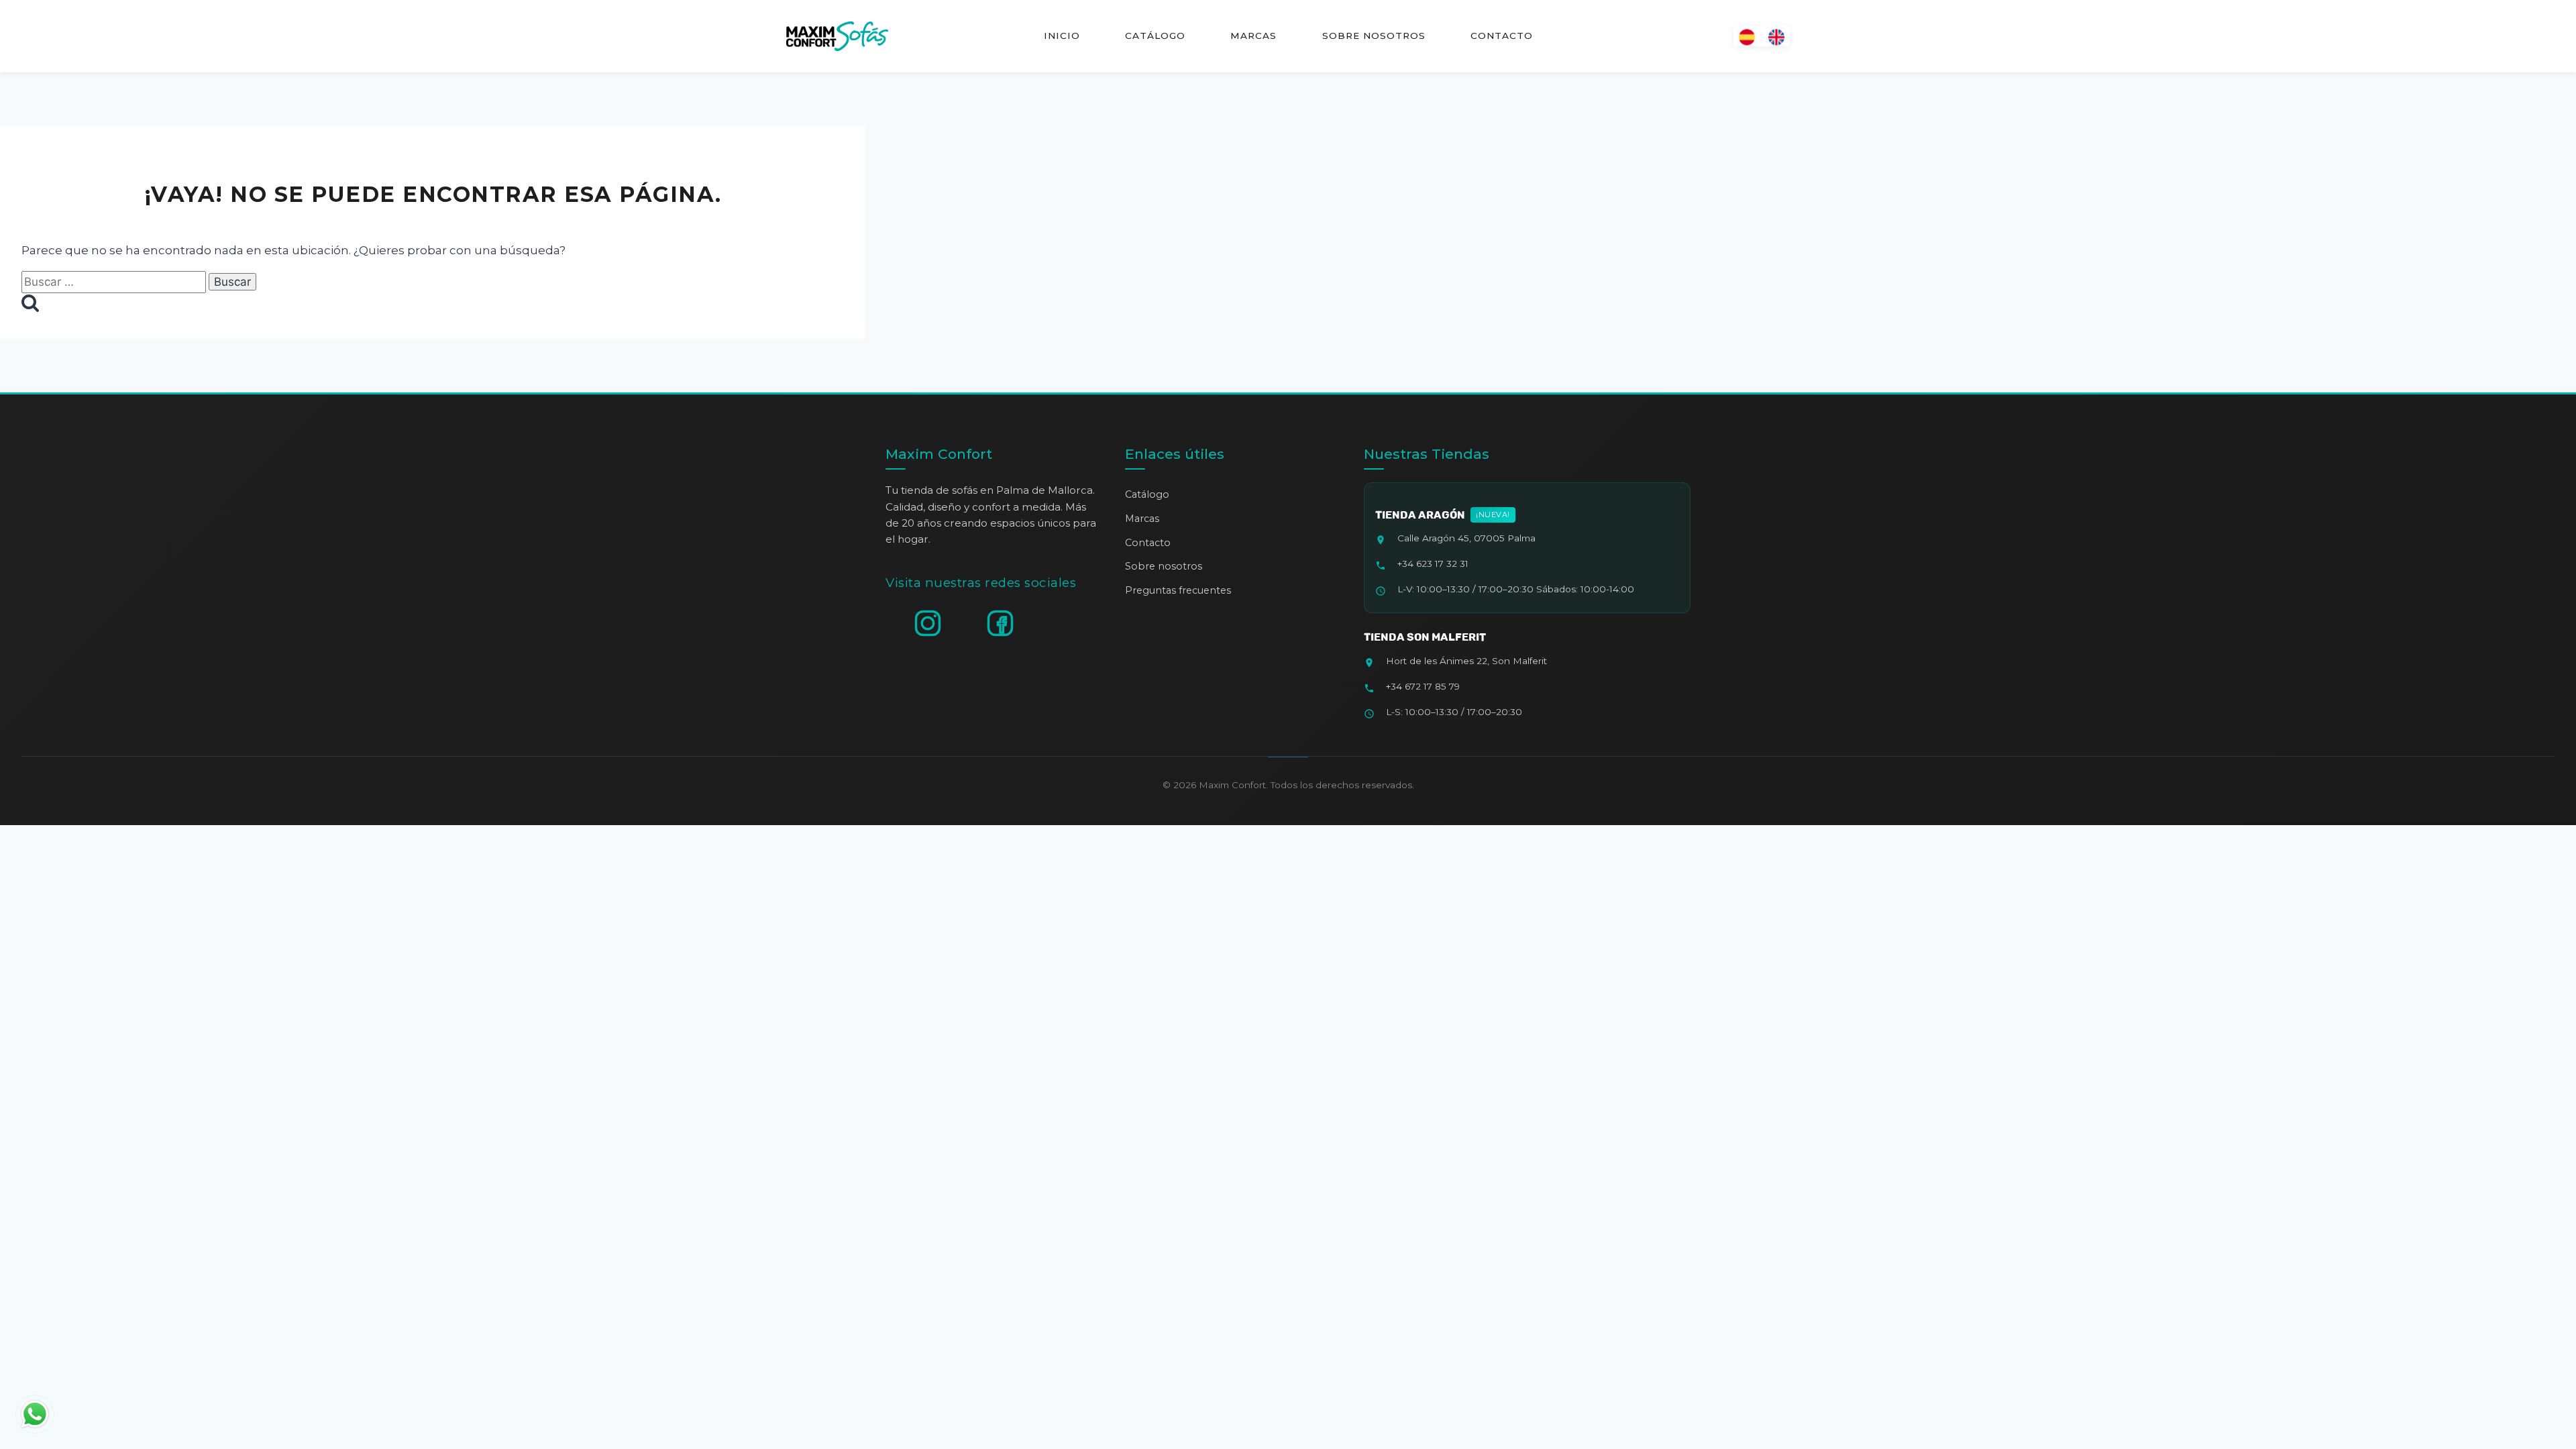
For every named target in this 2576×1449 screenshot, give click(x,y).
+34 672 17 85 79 (1423, 686)
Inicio (1062, 36)
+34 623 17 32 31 (1433, 563)
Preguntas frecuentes (1178, 590)
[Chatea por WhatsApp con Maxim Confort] (35, 1414)
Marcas (1253, 36)
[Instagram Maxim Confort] (928, 623)
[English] (1776, 36)
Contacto (1501, 36)
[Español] (1747, 36)
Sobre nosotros (1373, 36)
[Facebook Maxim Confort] (1000, 623)
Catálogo (1155, 36)
